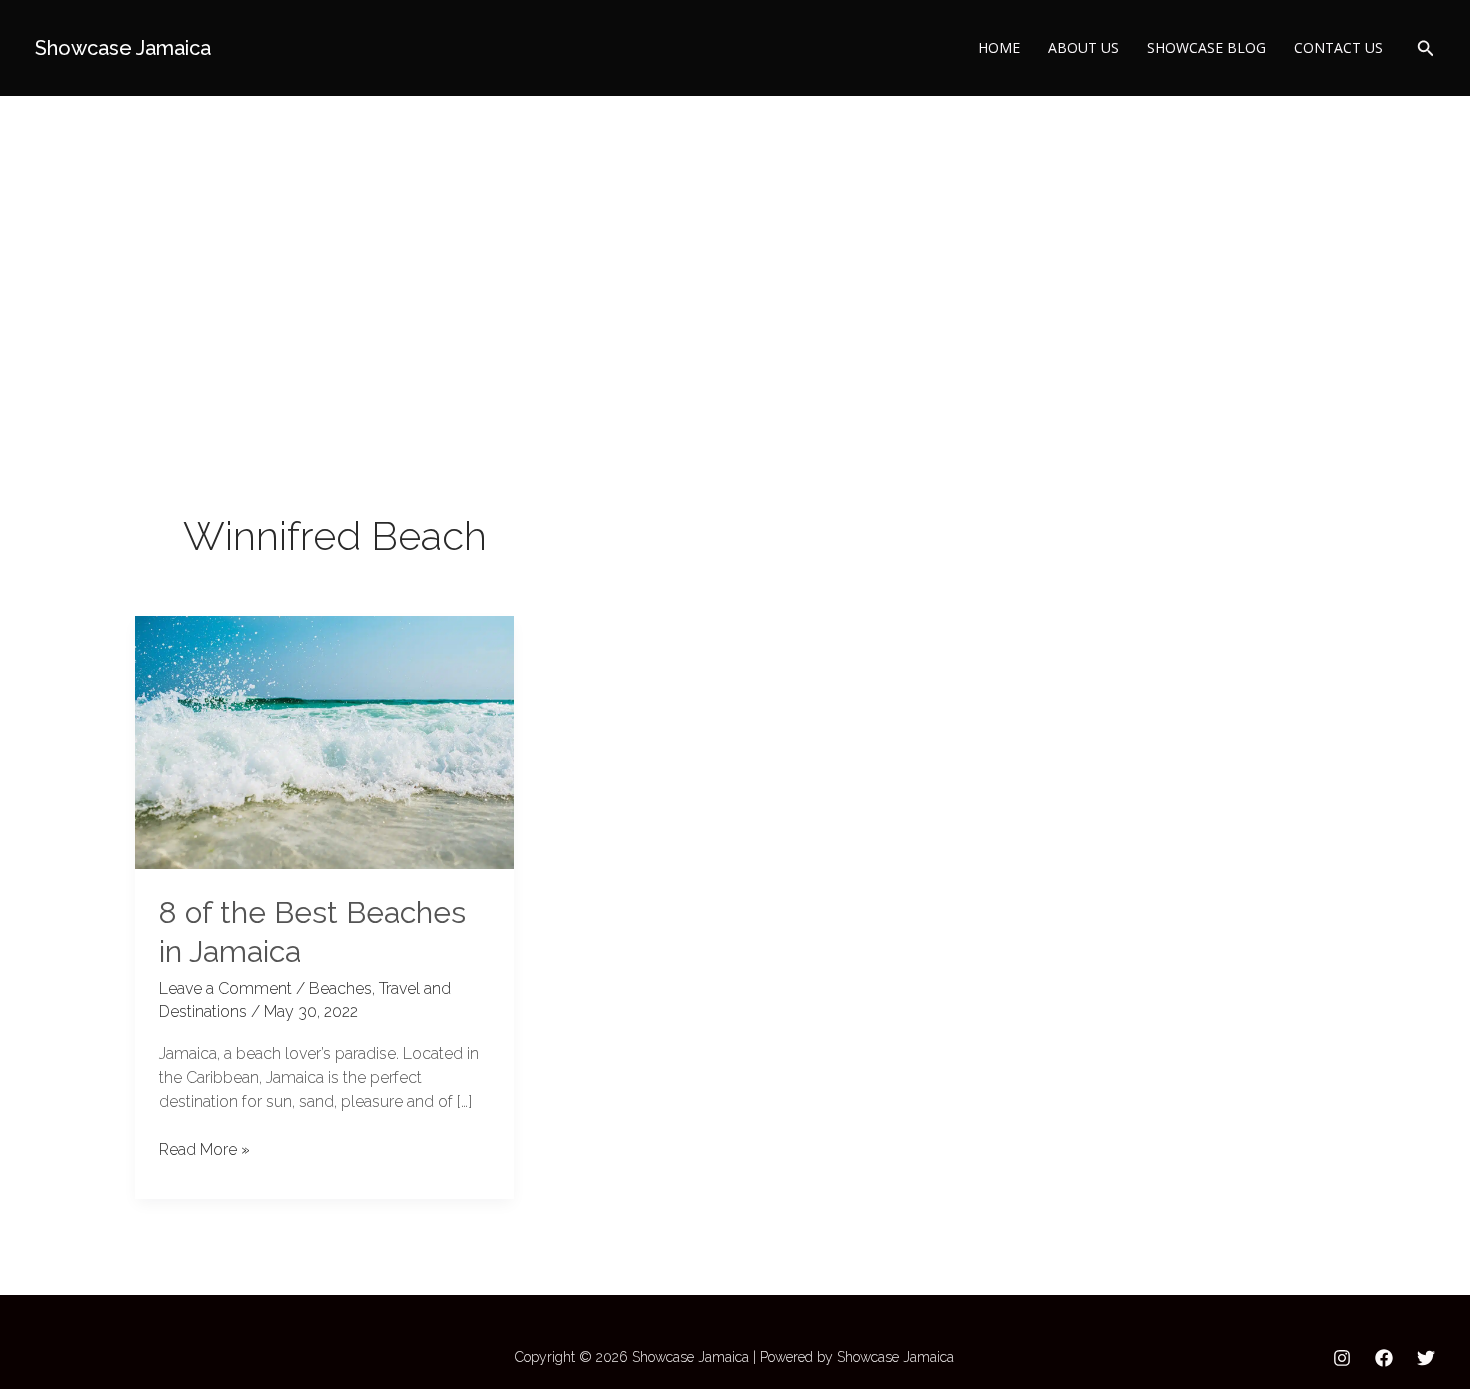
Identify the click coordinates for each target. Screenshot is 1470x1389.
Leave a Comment (225, 988)
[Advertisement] (735, 246)
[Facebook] (1384, 1358)
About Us (1083, 47)
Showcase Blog (1206, 47)
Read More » (204, 1148)
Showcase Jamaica (123, 48)
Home (999, 47)
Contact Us (1338, 47)
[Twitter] (1426, 1358)
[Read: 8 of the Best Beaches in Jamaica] (324, 740)
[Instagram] (1342, 1358)
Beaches (340, 988)
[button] (1426, 48)
